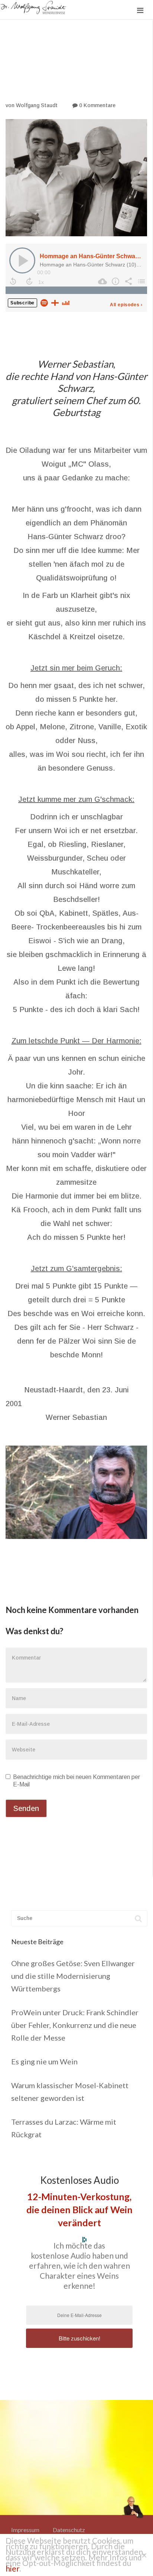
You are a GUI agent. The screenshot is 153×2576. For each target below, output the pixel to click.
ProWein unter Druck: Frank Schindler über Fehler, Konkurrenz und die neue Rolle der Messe (75, 2025)
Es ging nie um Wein (44, 2061)
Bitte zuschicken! (79, 2338)
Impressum (25, 2530)
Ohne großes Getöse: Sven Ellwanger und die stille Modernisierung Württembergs (73, 1976)
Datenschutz (69, 2530)
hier (12, 2568)
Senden (26, 1808)
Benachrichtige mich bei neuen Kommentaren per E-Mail (76, 1781)
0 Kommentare (97, 105)
